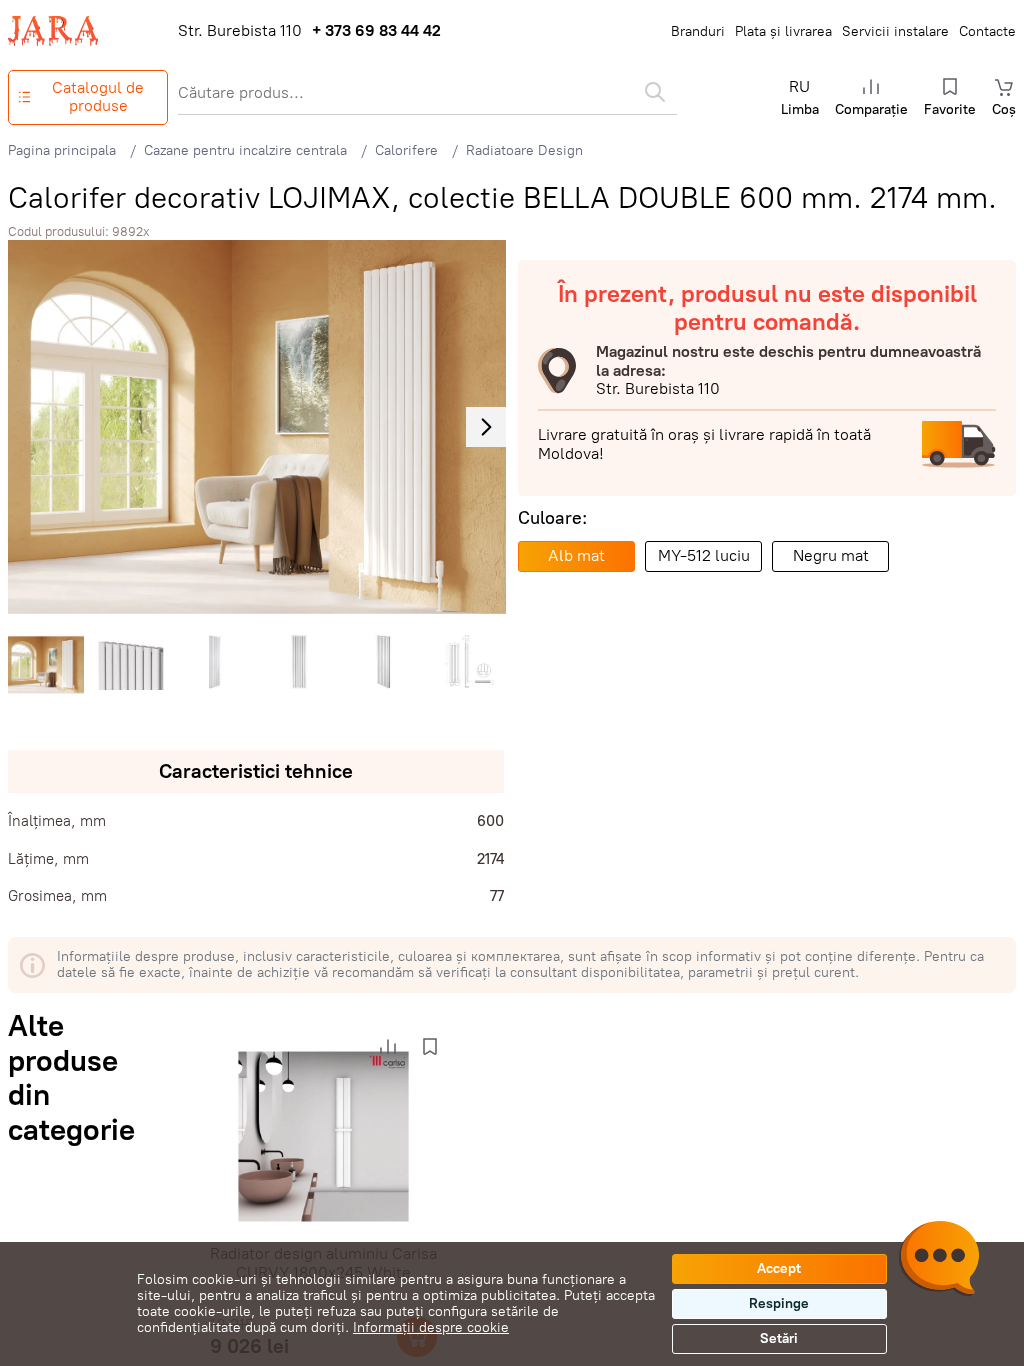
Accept (779, 1268)
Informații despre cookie (431, 1327)
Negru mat (831, 555)
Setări (779, 1338)
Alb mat (576, 555)
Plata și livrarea (783, 31)
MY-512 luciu (704, 555)
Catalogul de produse (98, 96)
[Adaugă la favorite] (430, 1047)
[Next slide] (486, 427)
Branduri (698, 31)
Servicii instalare (895, 31)
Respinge (779, 1303)
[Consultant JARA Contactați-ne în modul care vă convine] (939, 1261)
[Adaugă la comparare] (388, 1047)
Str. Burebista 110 (240, 31)
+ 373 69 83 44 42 (376, 31)
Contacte (987, 31)
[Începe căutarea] (655, 92)
